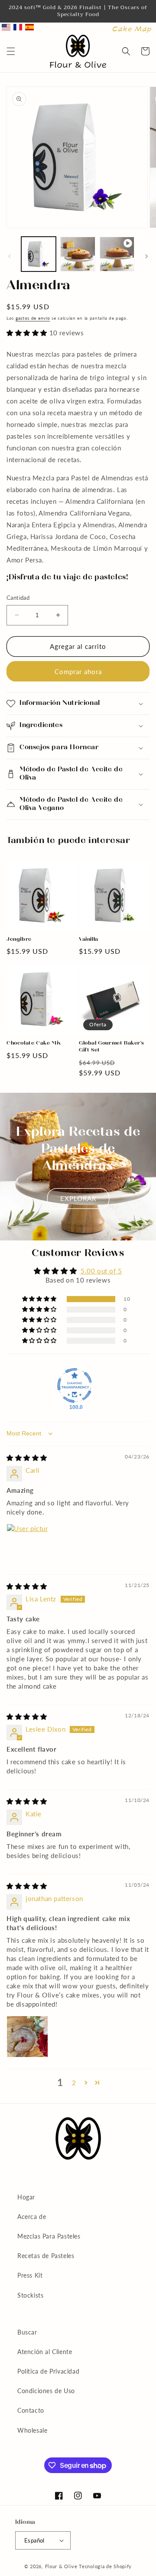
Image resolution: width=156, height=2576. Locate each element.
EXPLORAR (78, 1198)
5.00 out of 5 (101, 1271)
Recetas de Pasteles (46, 2256)
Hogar (26, 2197)
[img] (27, 1458)
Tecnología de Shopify (105, 2566)
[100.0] (75, 1386)
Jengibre (19, 939)
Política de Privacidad (48, 2371)
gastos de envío (33, 318)
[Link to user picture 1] (27, 1544)
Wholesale (32, 2430)
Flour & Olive (61, 2566)
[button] (11, 51)
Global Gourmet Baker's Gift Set (111, 1047)
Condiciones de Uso (46, 2391)
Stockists (30, 2295)
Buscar (27, 2332)
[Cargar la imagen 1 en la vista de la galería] (39, 254)
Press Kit (30, 2275)
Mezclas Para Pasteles (49, 2236)
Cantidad (18, 598)
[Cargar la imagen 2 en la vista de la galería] (78, 254)
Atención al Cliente (45, 2352)
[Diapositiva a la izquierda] (10, 256)
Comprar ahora (78, 671)
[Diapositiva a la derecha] (146, 256)
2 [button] (74, 2083)
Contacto (31, 2410)
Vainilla (89, 939)
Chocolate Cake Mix (34, 1043)
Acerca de (32, 2217)
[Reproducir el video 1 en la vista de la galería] (117, 254)
